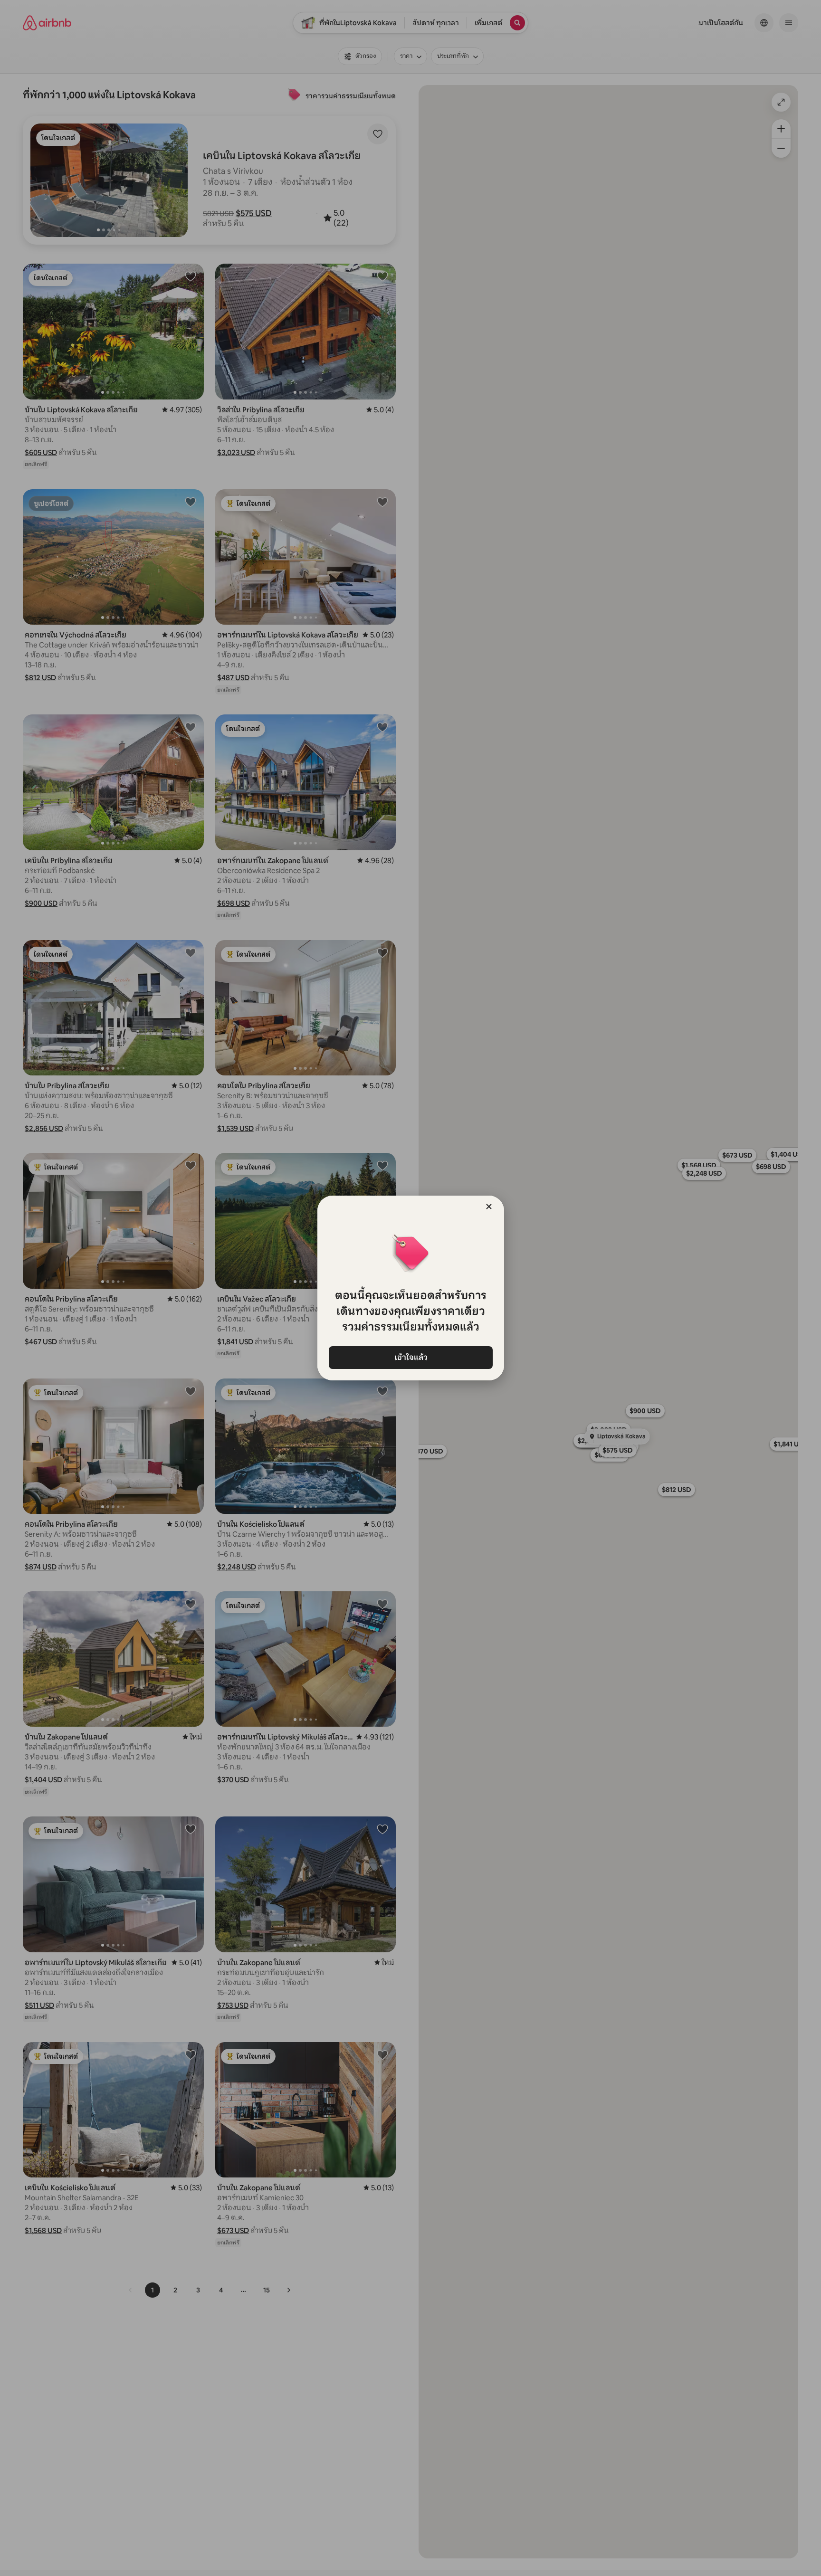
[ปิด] (489, 1207)
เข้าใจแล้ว (410, 1357)
